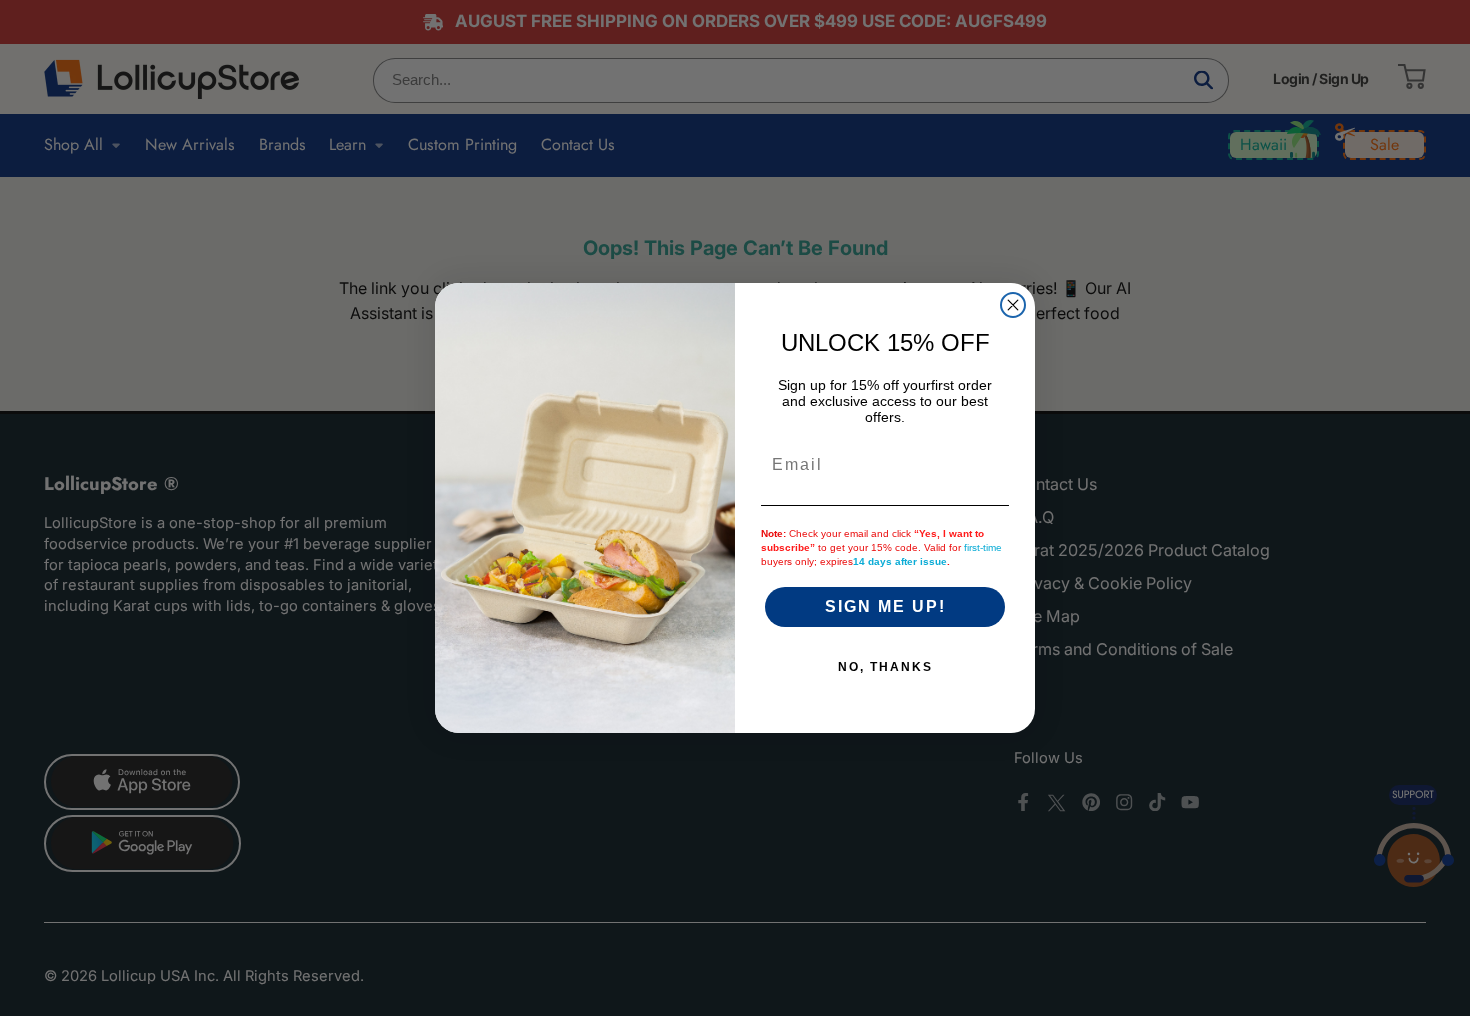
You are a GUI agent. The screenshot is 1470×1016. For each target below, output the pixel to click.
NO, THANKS (885, 667)
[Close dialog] (1013, 305)
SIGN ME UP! (885, 606)
